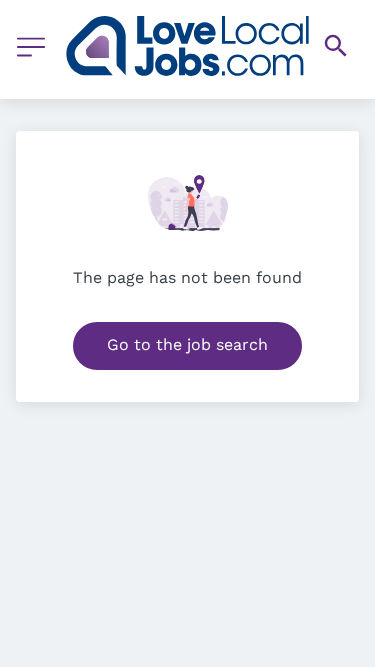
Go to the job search (187, 344)
